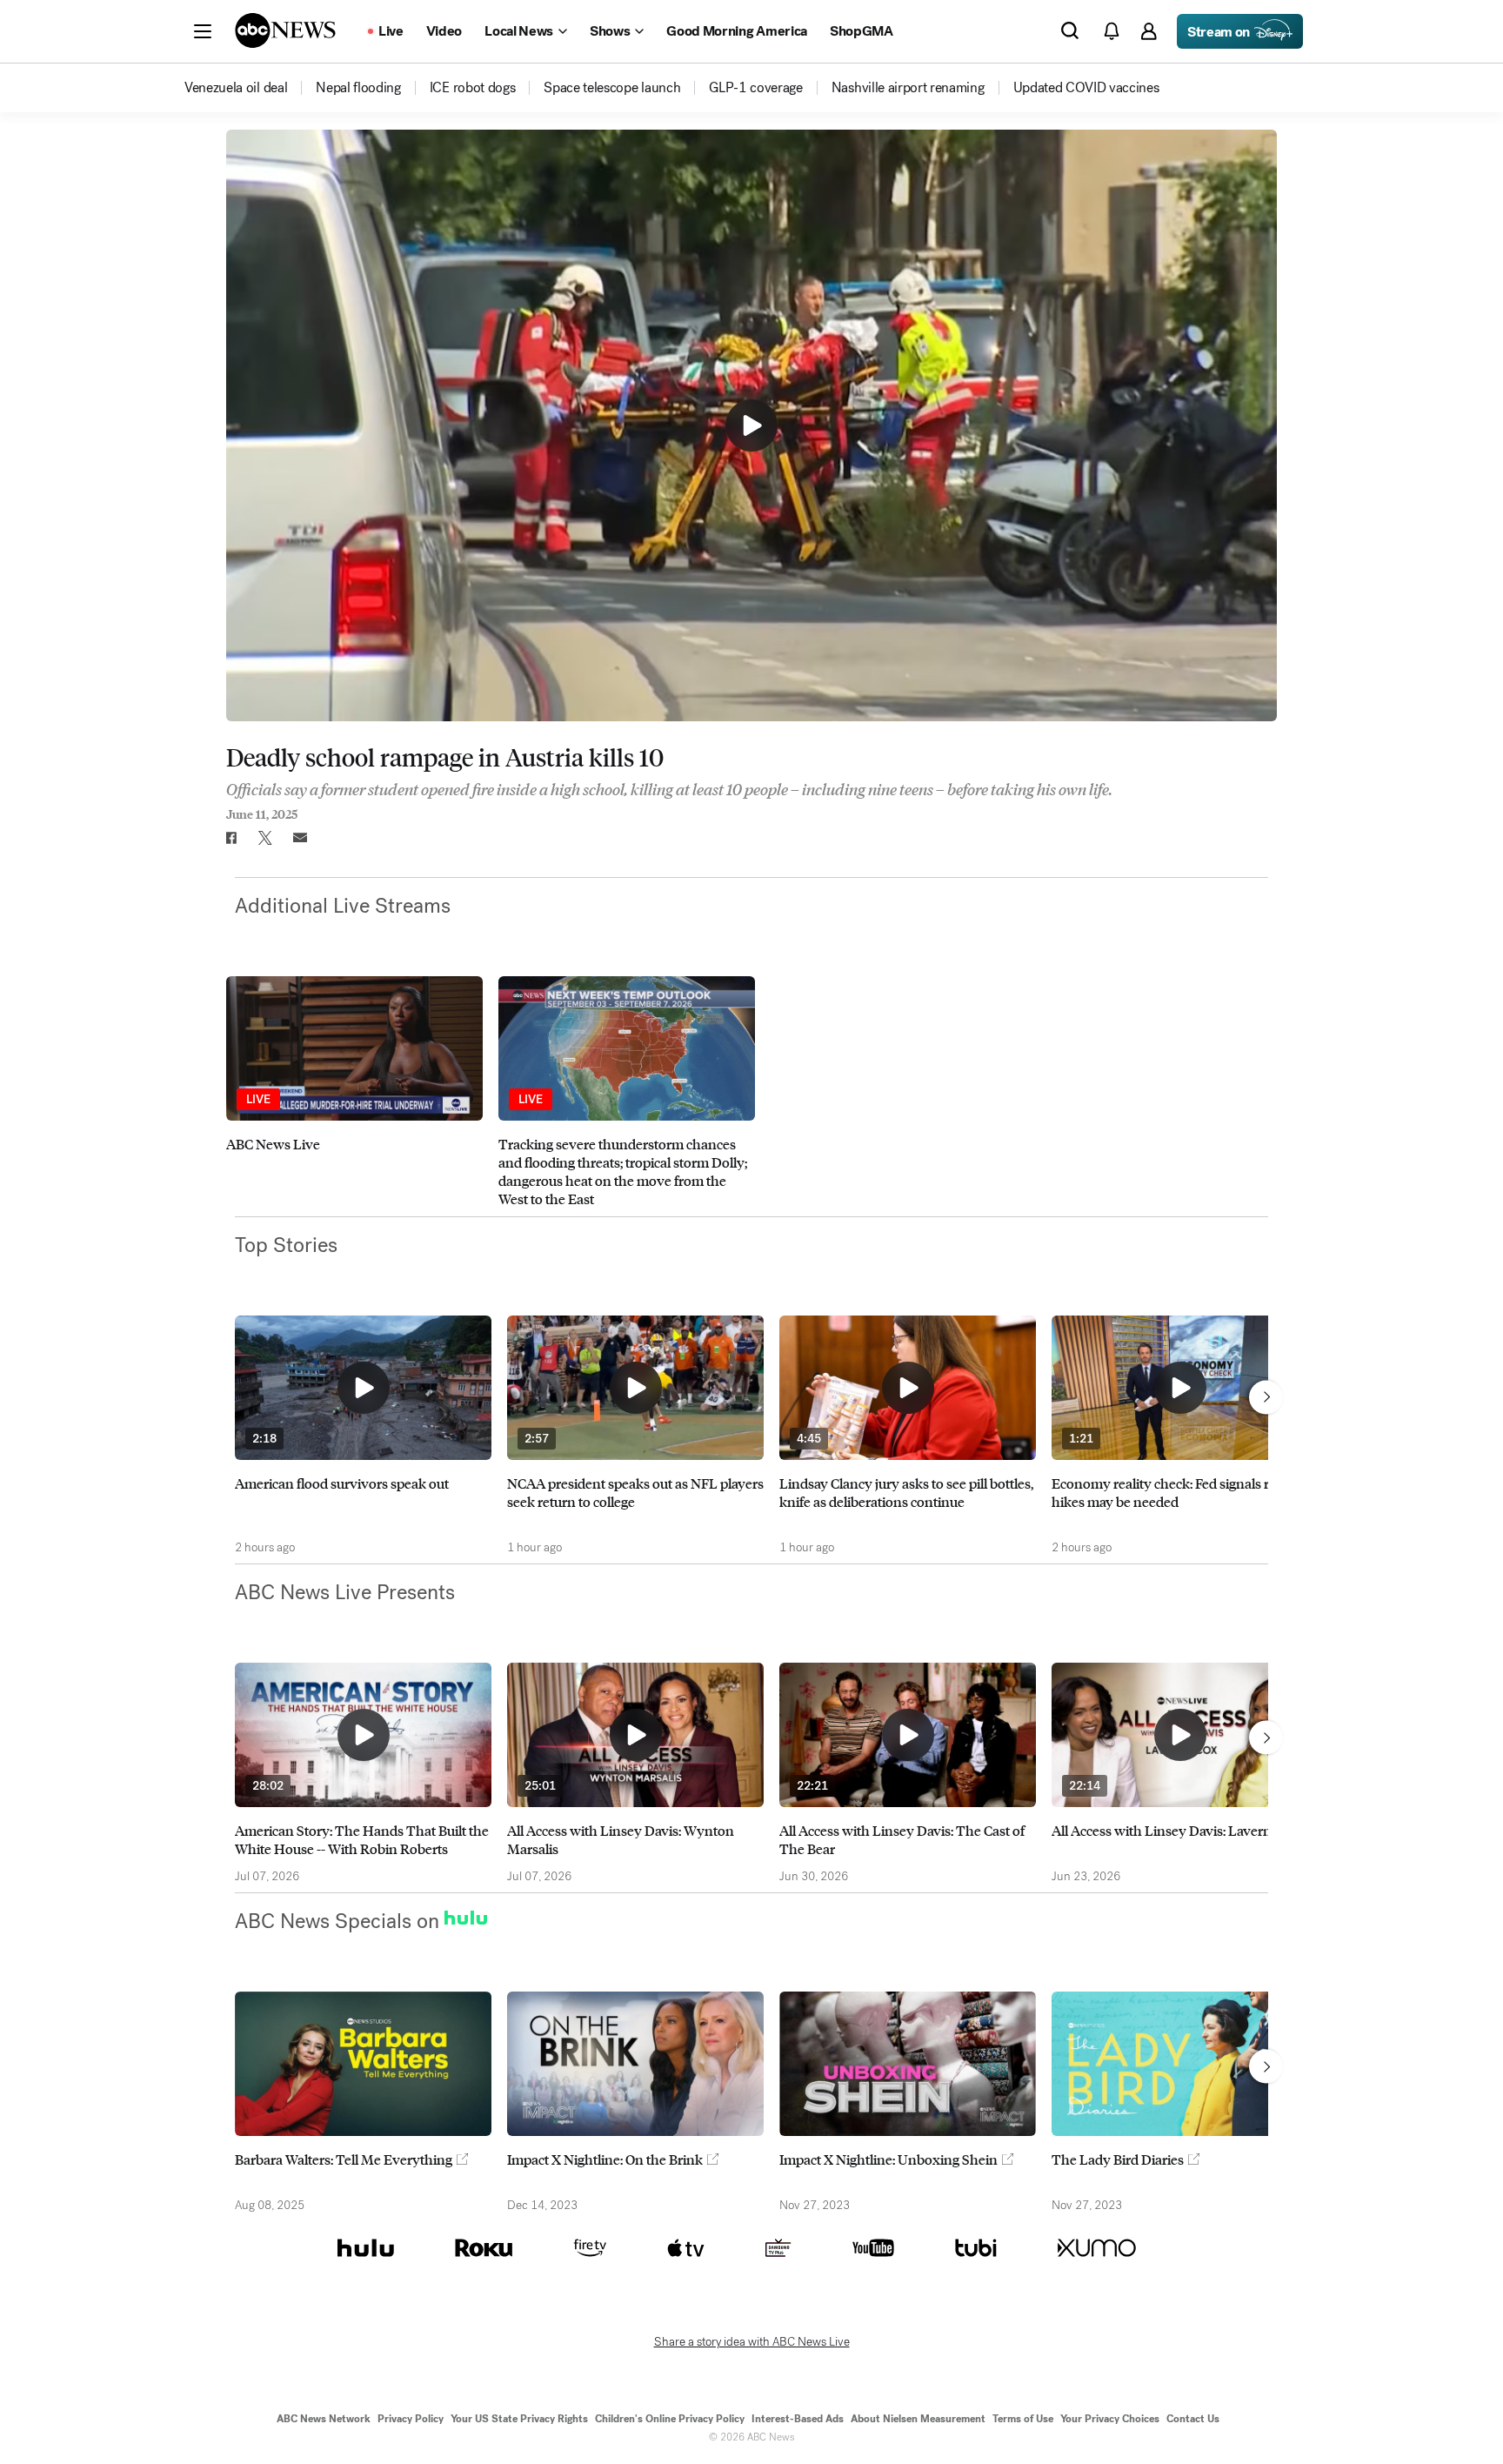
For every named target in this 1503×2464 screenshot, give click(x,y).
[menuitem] (236, 88)
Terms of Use (1023, 2419)
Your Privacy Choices (1110, 2419)
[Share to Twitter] (265, 838)
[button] (203, 31)
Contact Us (1193, 2419)
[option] (354, 1092)
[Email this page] (300, 838)
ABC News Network (324, 2419)
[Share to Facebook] (230, 838)
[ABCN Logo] (285, 30)
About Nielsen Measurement (918, 2419)
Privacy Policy (411, 2419)
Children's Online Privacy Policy (670, 2419)
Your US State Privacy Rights (519, 2419)
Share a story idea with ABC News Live (752, 2342)
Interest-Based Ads (798, 2419)
